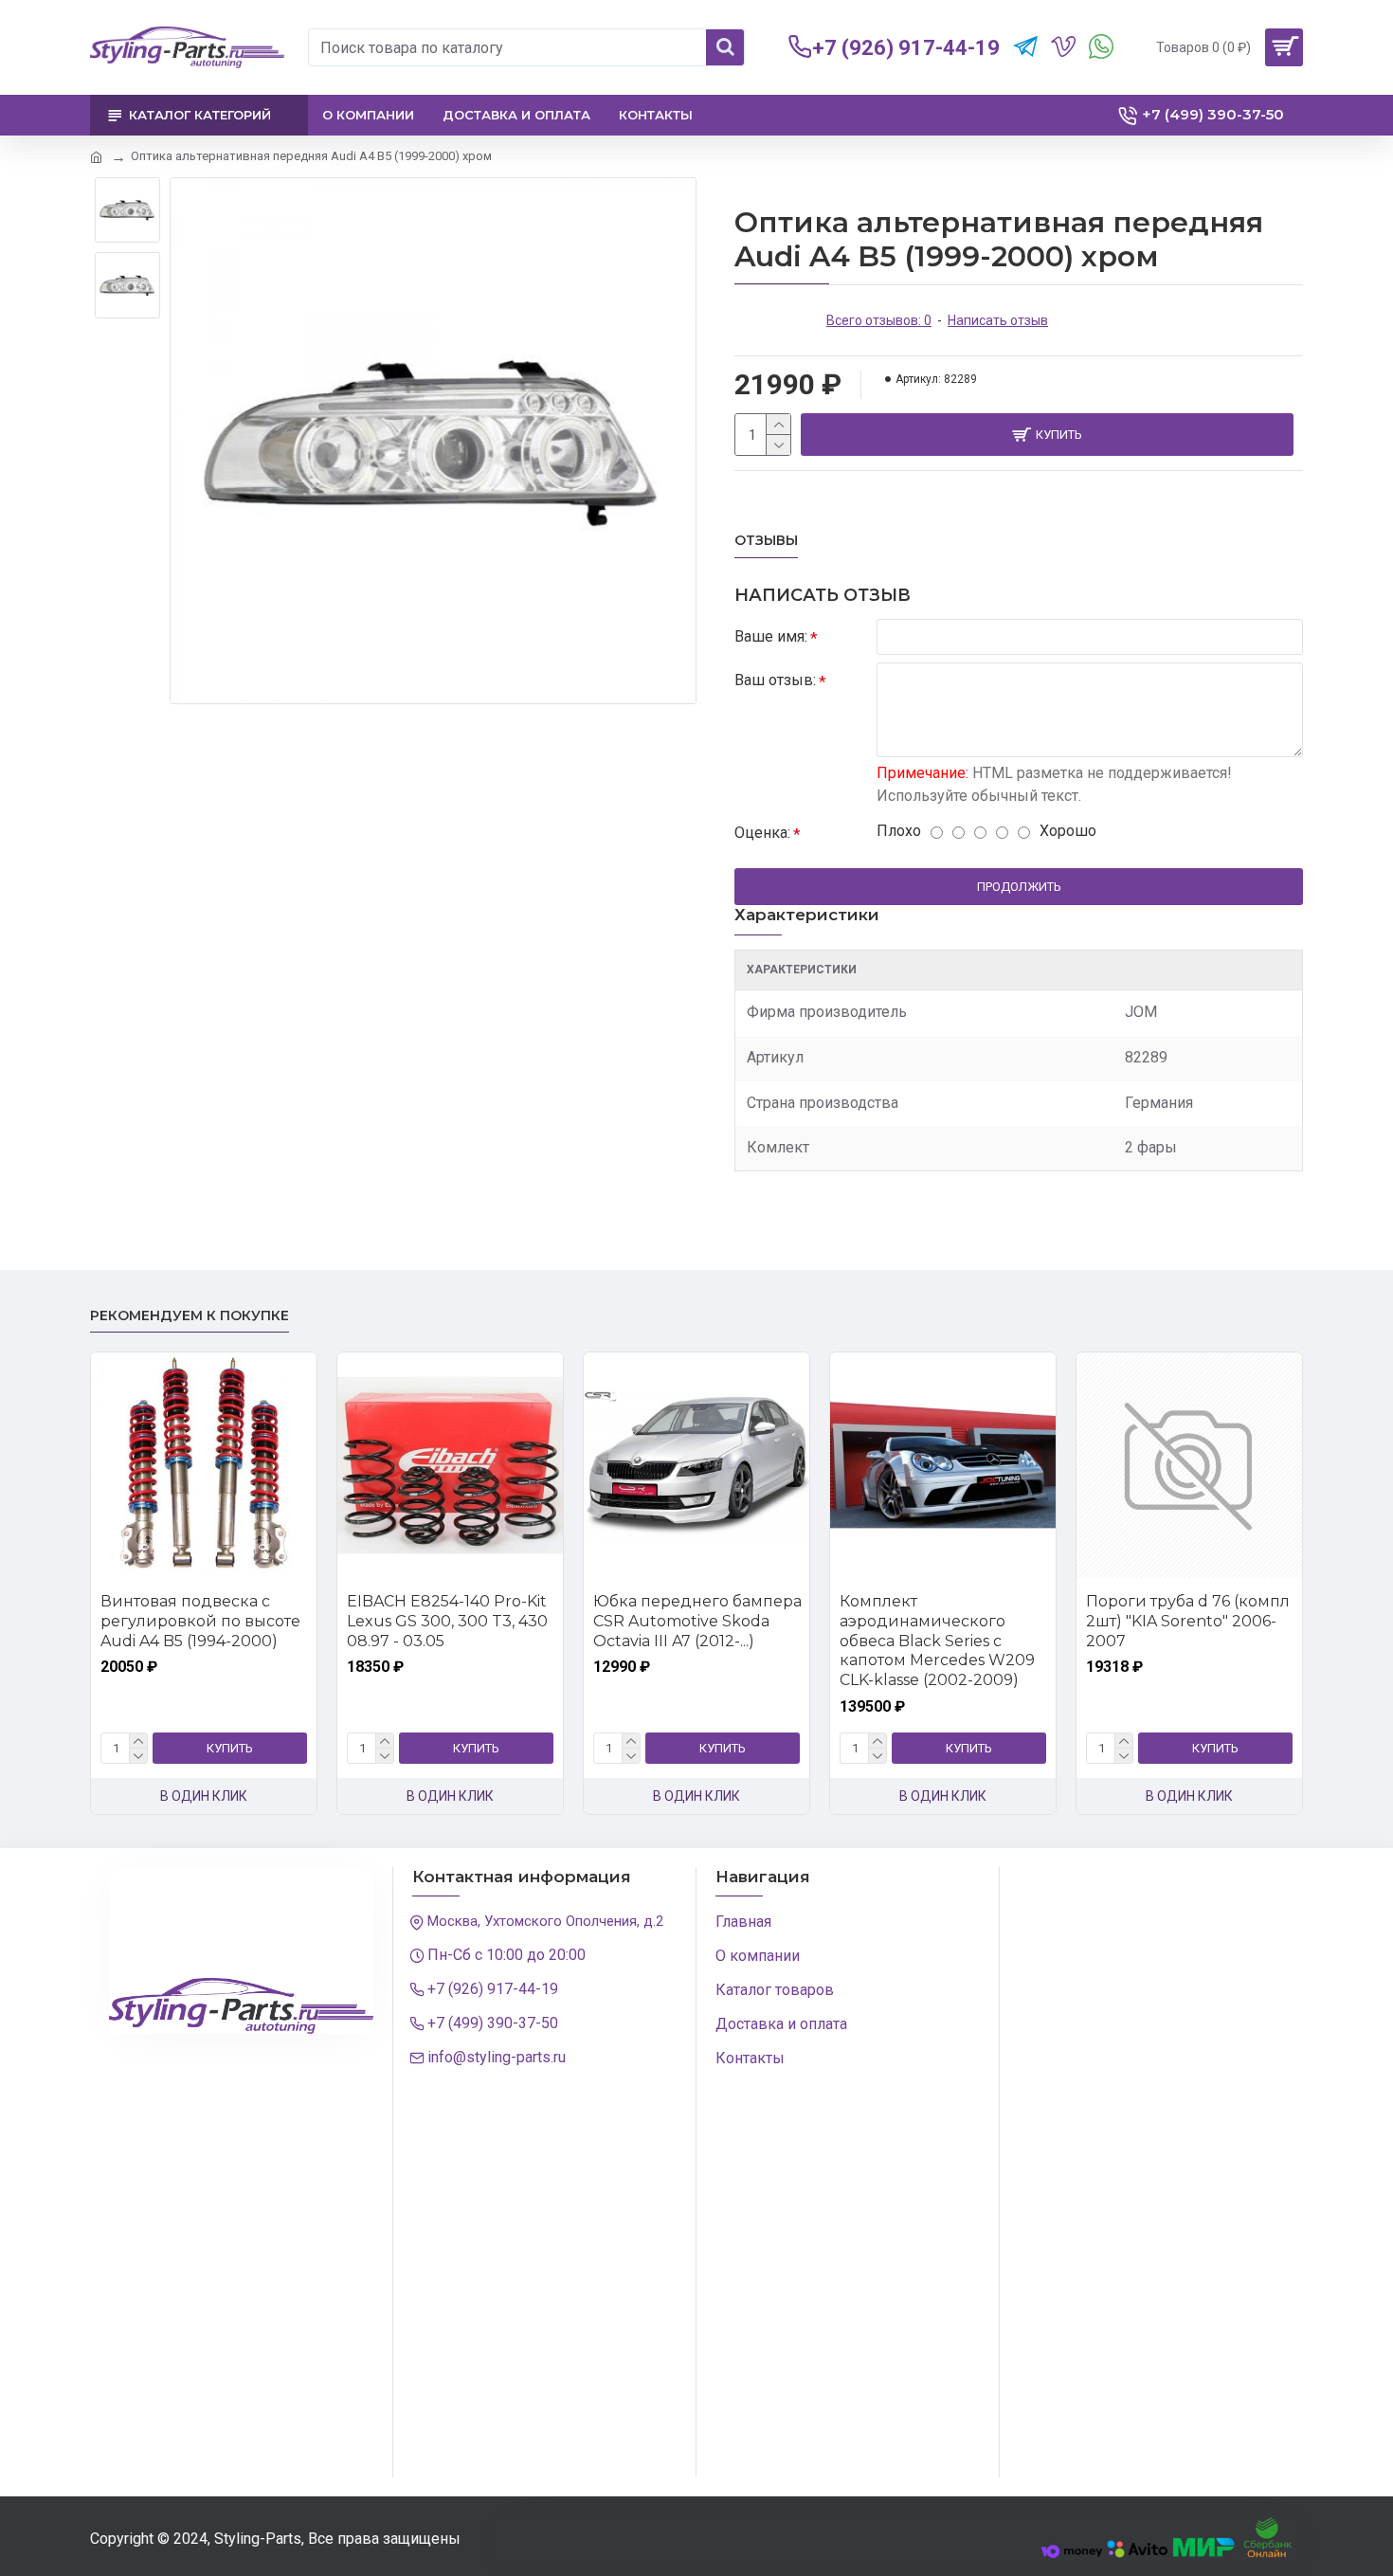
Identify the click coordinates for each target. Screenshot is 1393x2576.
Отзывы (766, 541)
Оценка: (762, 833)
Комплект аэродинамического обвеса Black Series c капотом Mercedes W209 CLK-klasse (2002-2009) (937, 1641)
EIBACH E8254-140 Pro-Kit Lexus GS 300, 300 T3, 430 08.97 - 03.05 (447, 1621)
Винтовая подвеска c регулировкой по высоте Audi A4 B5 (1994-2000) (200, 1621)
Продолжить (1019, 887)
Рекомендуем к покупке (190, 1316)
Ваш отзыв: (775, 680)
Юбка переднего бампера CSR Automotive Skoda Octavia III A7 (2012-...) (697, 1621)
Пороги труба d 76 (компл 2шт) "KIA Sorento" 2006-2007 (1188, 1621)
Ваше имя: (771, 636)
